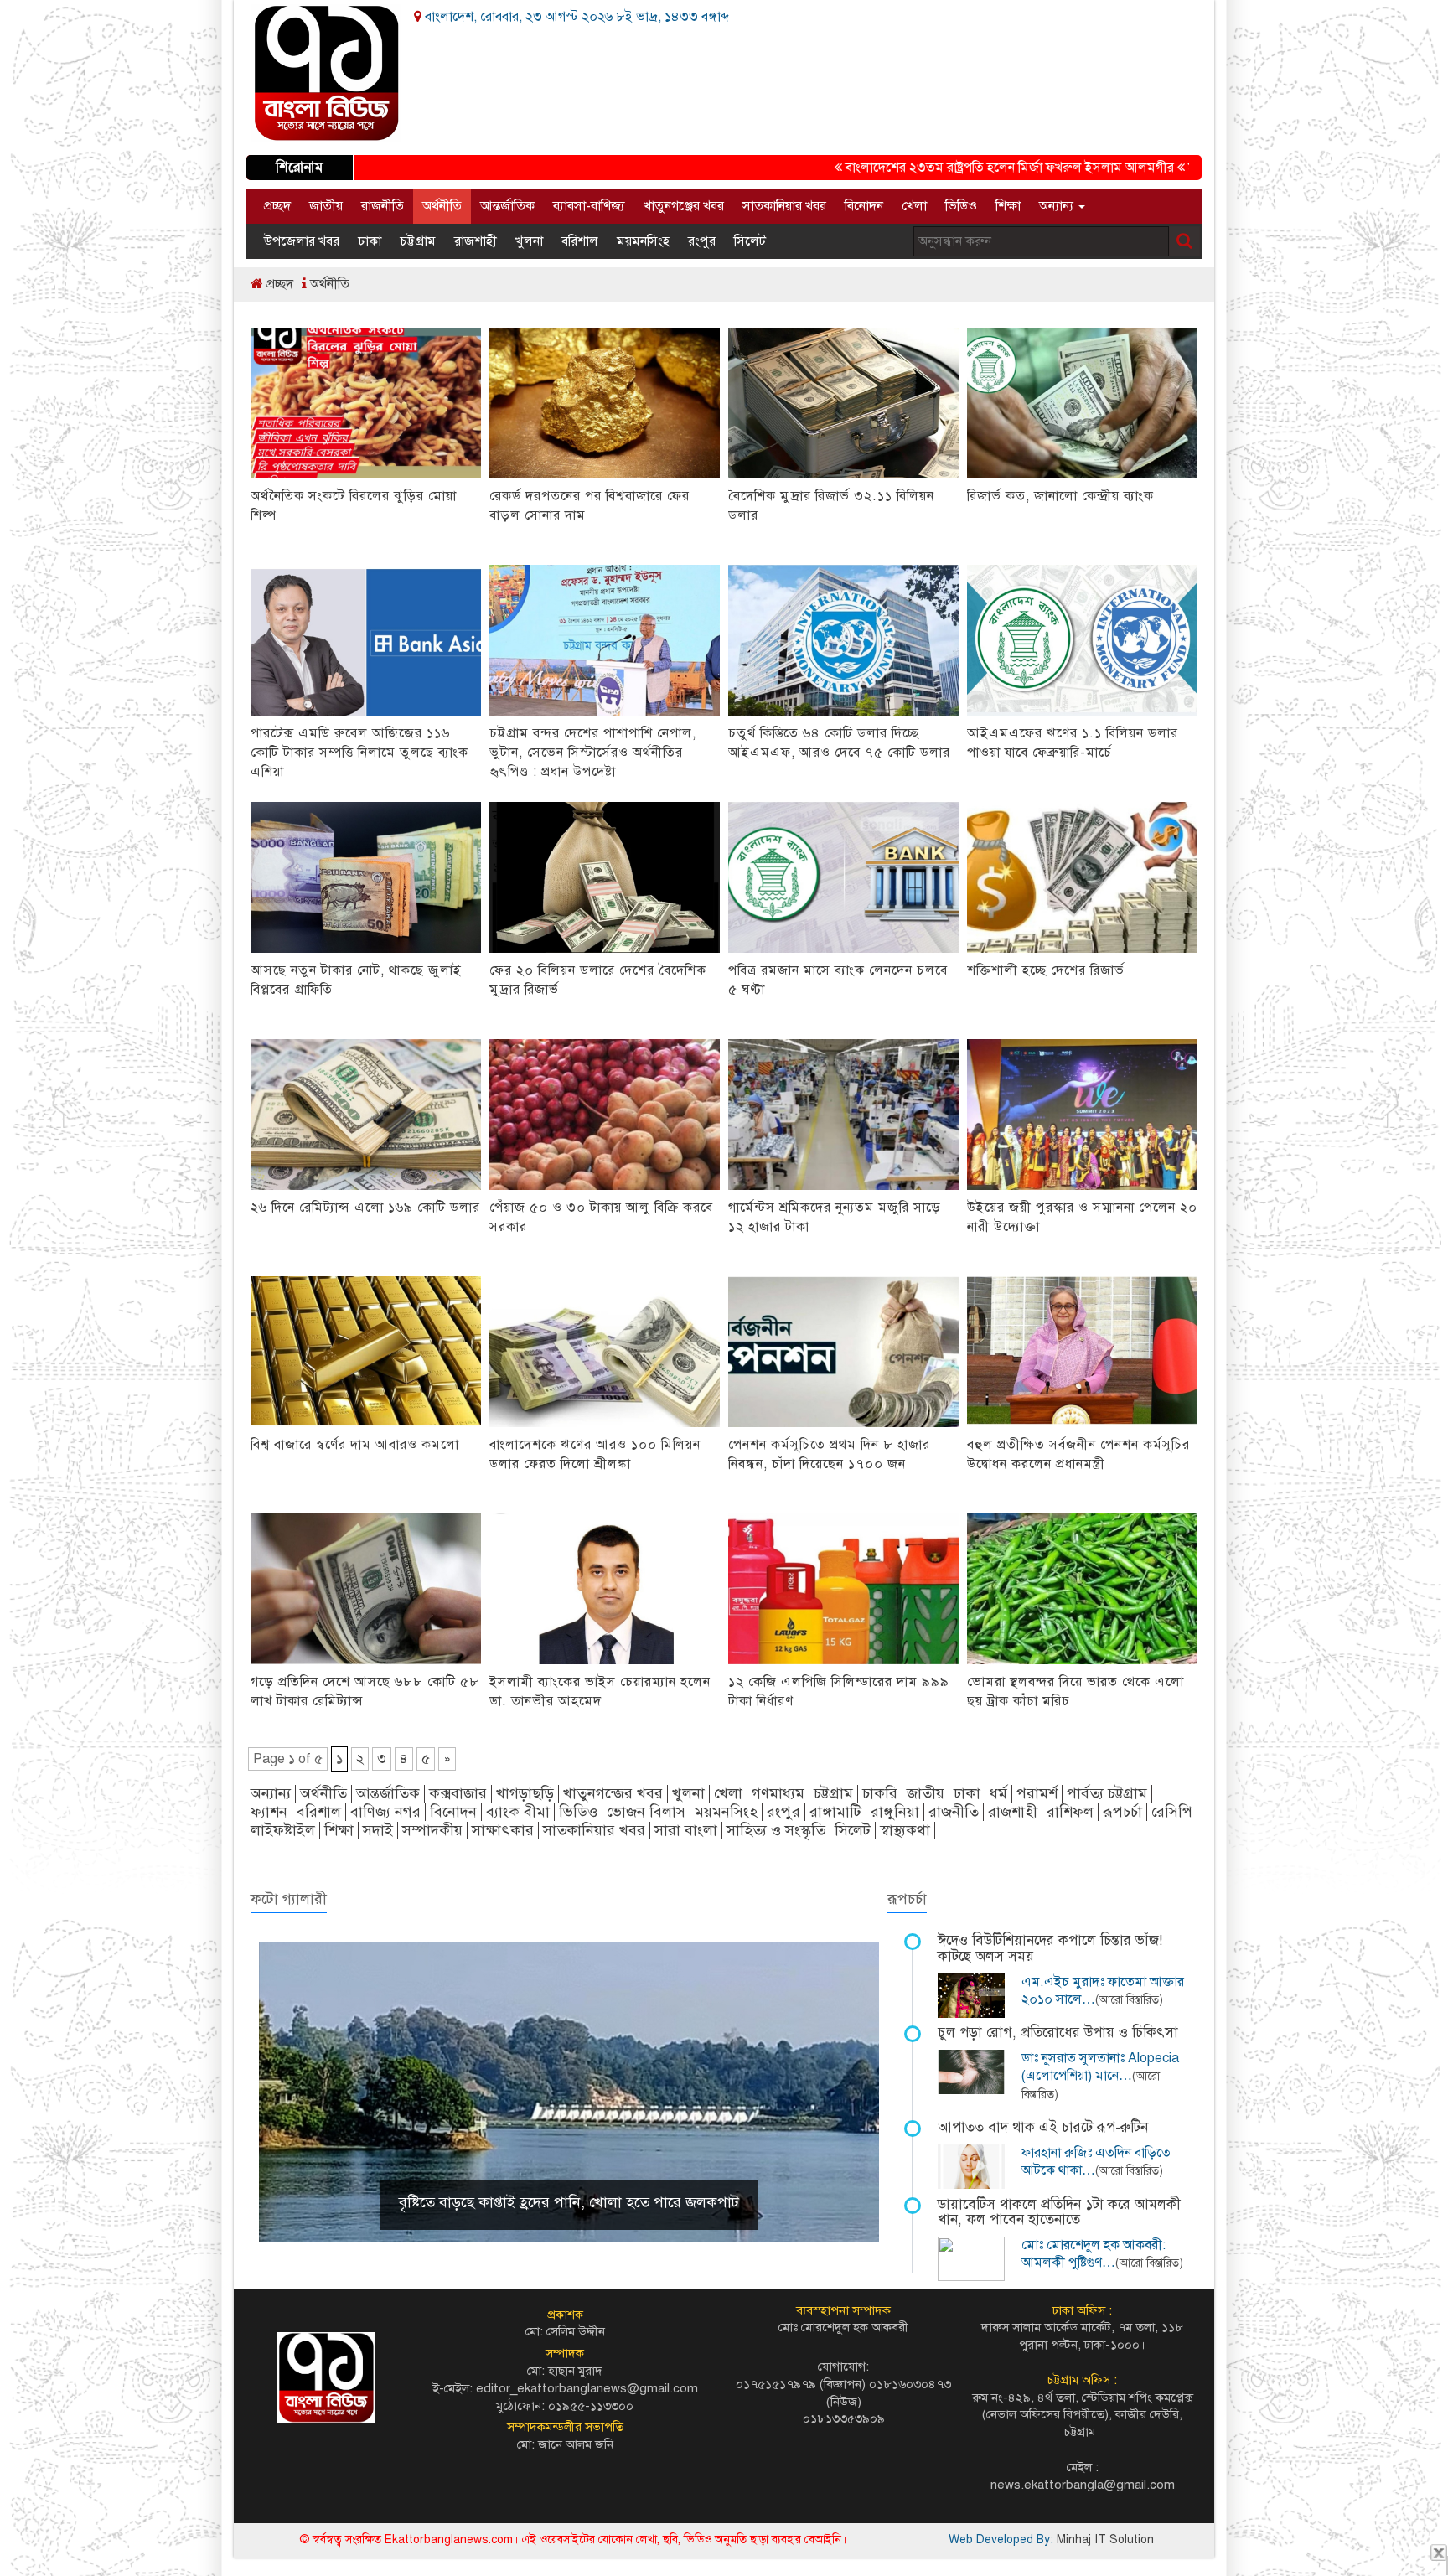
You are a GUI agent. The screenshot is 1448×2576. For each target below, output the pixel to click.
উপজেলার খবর (302, 241)
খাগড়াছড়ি (525, 1793)
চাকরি (880, 1793)
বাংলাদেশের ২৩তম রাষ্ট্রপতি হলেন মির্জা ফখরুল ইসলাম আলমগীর (939, 168)
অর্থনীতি (442, 206)
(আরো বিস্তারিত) (1129, 2000)
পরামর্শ (1037, 1793)
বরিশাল (580, 241)
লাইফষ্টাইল (283, 1830)
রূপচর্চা (1122, 1812)
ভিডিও (961, 206)
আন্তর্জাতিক (507, 206)
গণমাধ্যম (778, 1793)
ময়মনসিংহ (643, 241)
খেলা (914, 206)
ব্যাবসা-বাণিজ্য (589, 206)
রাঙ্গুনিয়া (895, 1812)
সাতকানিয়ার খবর (784, 206)
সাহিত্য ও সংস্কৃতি (776, 1830)
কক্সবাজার (458, 1793)
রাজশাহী (476, 241)
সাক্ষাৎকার (503, 1830)
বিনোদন (864, 206)
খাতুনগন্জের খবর (613, 1793)
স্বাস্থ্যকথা (905, 1830)
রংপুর (702, 241)
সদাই (378, 1830)
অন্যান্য (1058, 206)
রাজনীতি (383, 206)
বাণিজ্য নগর (385, 1812)
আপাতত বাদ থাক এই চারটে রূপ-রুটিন (1043, 2127)
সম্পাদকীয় (432, 1830)
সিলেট (750, 241)
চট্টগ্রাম (418, 241)
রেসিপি (1172, 1812)
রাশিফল (1070, 1812)
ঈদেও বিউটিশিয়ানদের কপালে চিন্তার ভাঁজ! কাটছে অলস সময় (1050, 1948)
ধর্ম (998, 1793)
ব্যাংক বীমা (518, 1812)
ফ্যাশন (269, 1812)
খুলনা (529, 241)
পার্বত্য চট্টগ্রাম (1107, 1793)
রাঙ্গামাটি (835, 1812)
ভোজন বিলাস (646, 1812)
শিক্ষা (1008, 206)
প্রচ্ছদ (277, 206)
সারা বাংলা (686, 1830)
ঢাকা (370, 241)
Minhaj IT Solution (1105, 2540)
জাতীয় (326, 206)
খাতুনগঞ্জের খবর (684, 206)
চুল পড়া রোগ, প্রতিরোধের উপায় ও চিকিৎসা (1058, 2033)
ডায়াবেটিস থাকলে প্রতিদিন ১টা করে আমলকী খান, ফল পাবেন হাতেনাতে (1059, 2212)
